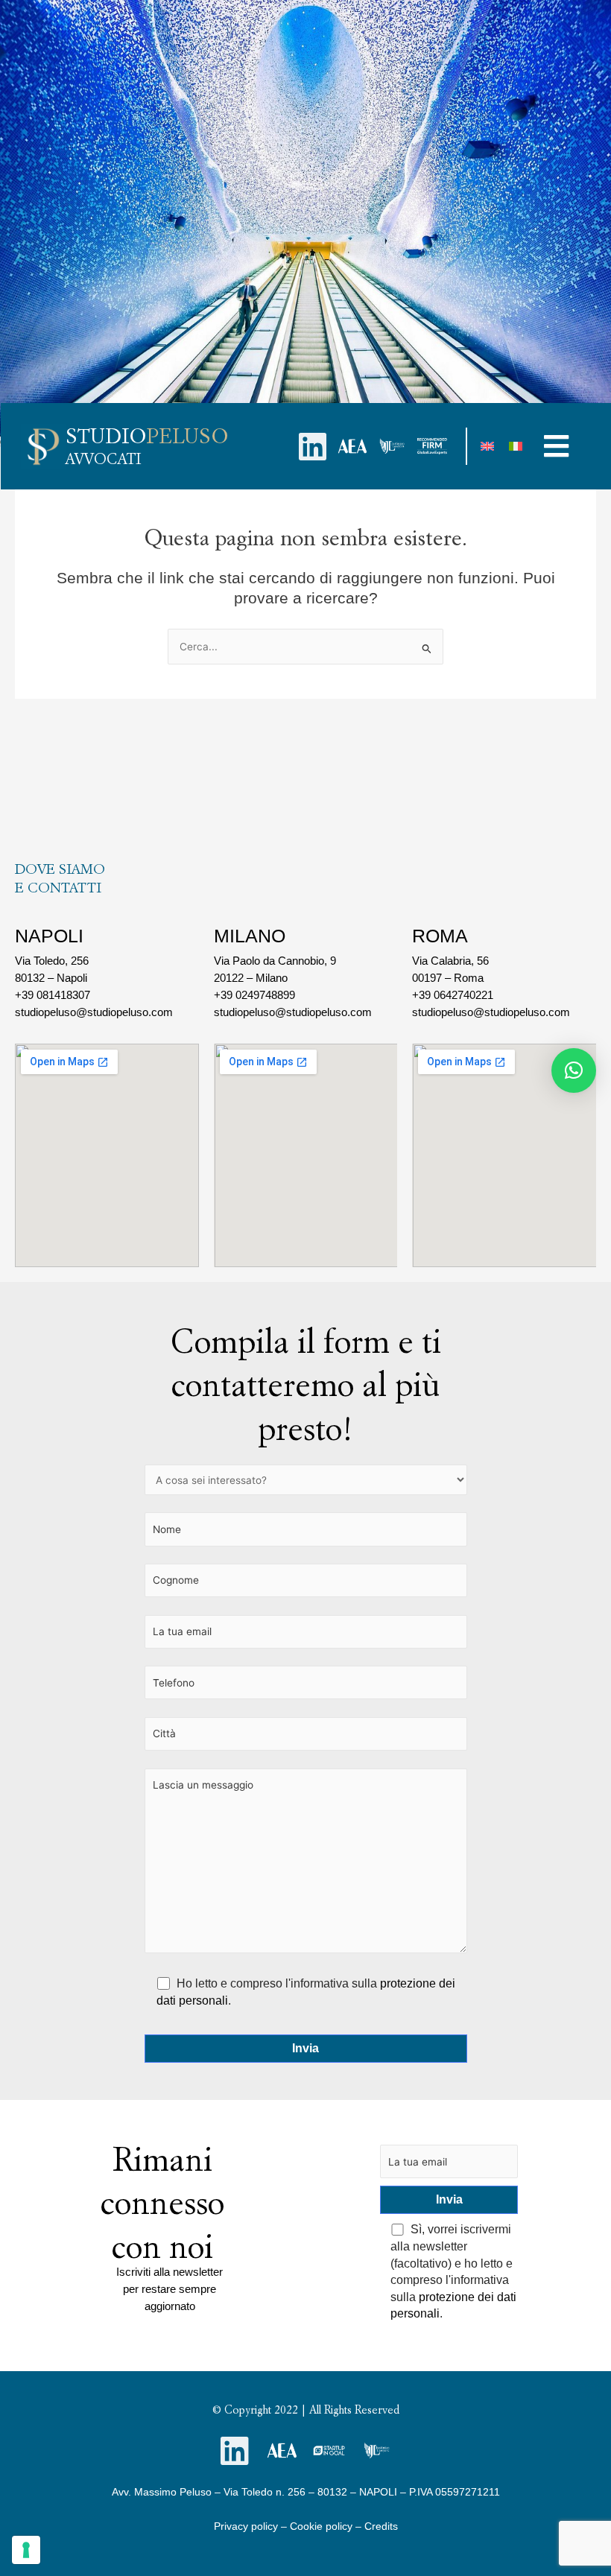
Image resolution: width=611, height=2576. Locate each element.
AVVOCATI (103, 459)
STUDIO (147, 436)
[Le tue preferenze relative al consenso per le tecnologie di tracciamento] (26, 2550)
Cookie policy (321, 2526)
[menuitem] (487, 447)
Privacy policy (246, 2526)
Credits (381, 2526)
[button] (557, 446)
